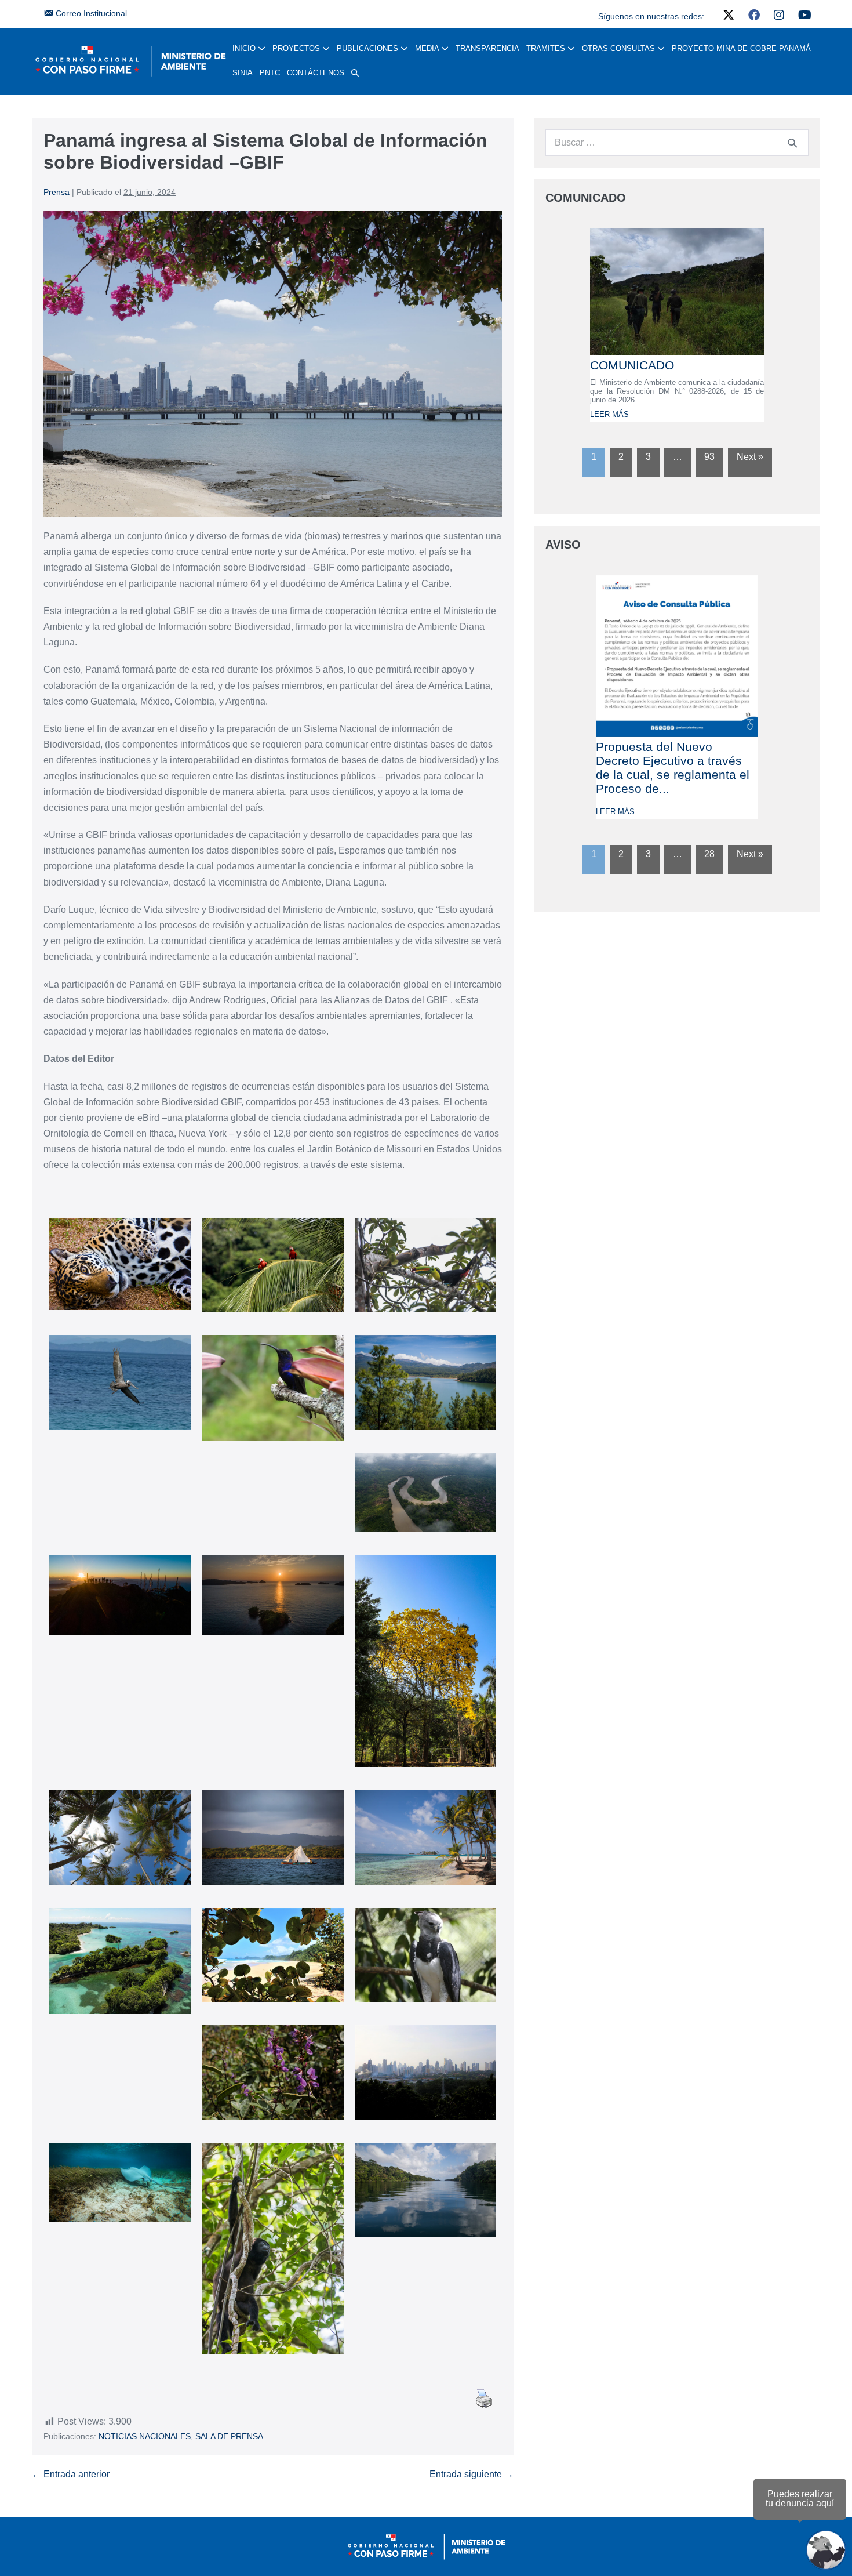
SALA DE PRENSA (229, 2436)
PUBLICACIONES (369, 48)
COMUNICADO (632, 365)
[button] (355, 73)
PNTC (270, 73)
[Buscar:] (677, 142)
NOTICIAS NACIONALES (145, 2436)
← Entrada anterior (71, 2474)
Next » (750, 457)
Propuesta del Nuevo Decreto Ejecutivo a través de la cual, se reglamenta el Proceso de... (673, 768)
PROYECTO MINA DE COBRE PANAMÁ (741, 48)
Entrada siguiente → (471, 2474)
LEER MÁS (609, 414)
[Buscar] (792, 143)
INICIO (245, 48)
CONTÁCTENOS (316, 73)
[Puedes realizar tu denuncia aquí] (826, 2550)
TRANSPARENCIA (487, 48)
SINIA (243, 73)
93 (709, 457)
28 (709, 854)
